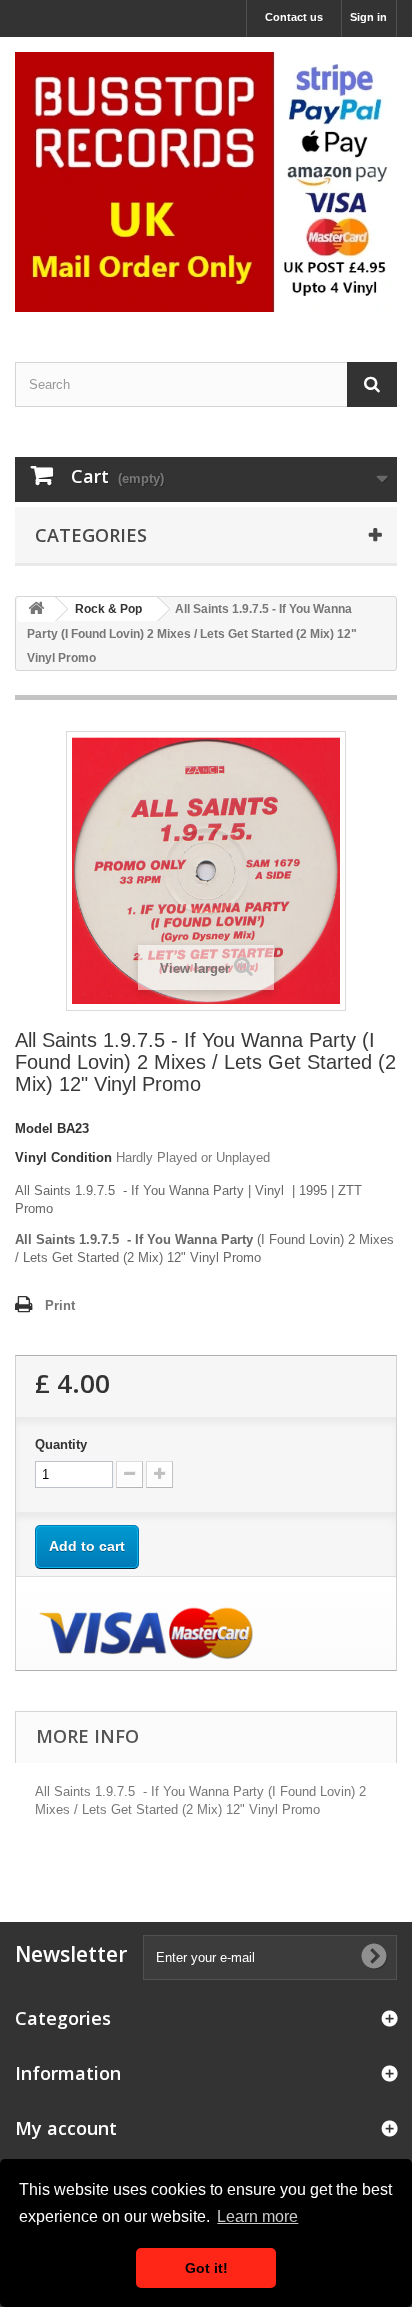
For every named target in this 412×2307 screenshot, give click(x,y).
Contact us (294, 17)
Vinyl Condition (63, 1157)
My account (66, 2128)
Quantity (61, 1444)
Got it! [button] (206, 2268)
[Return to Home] (36, 609)
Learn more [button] (257, 2216)
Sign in (368, 17)
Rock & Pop (108, 609)
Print (60, 1305)
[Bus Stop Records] (206, 182)
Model (34, 1128)
